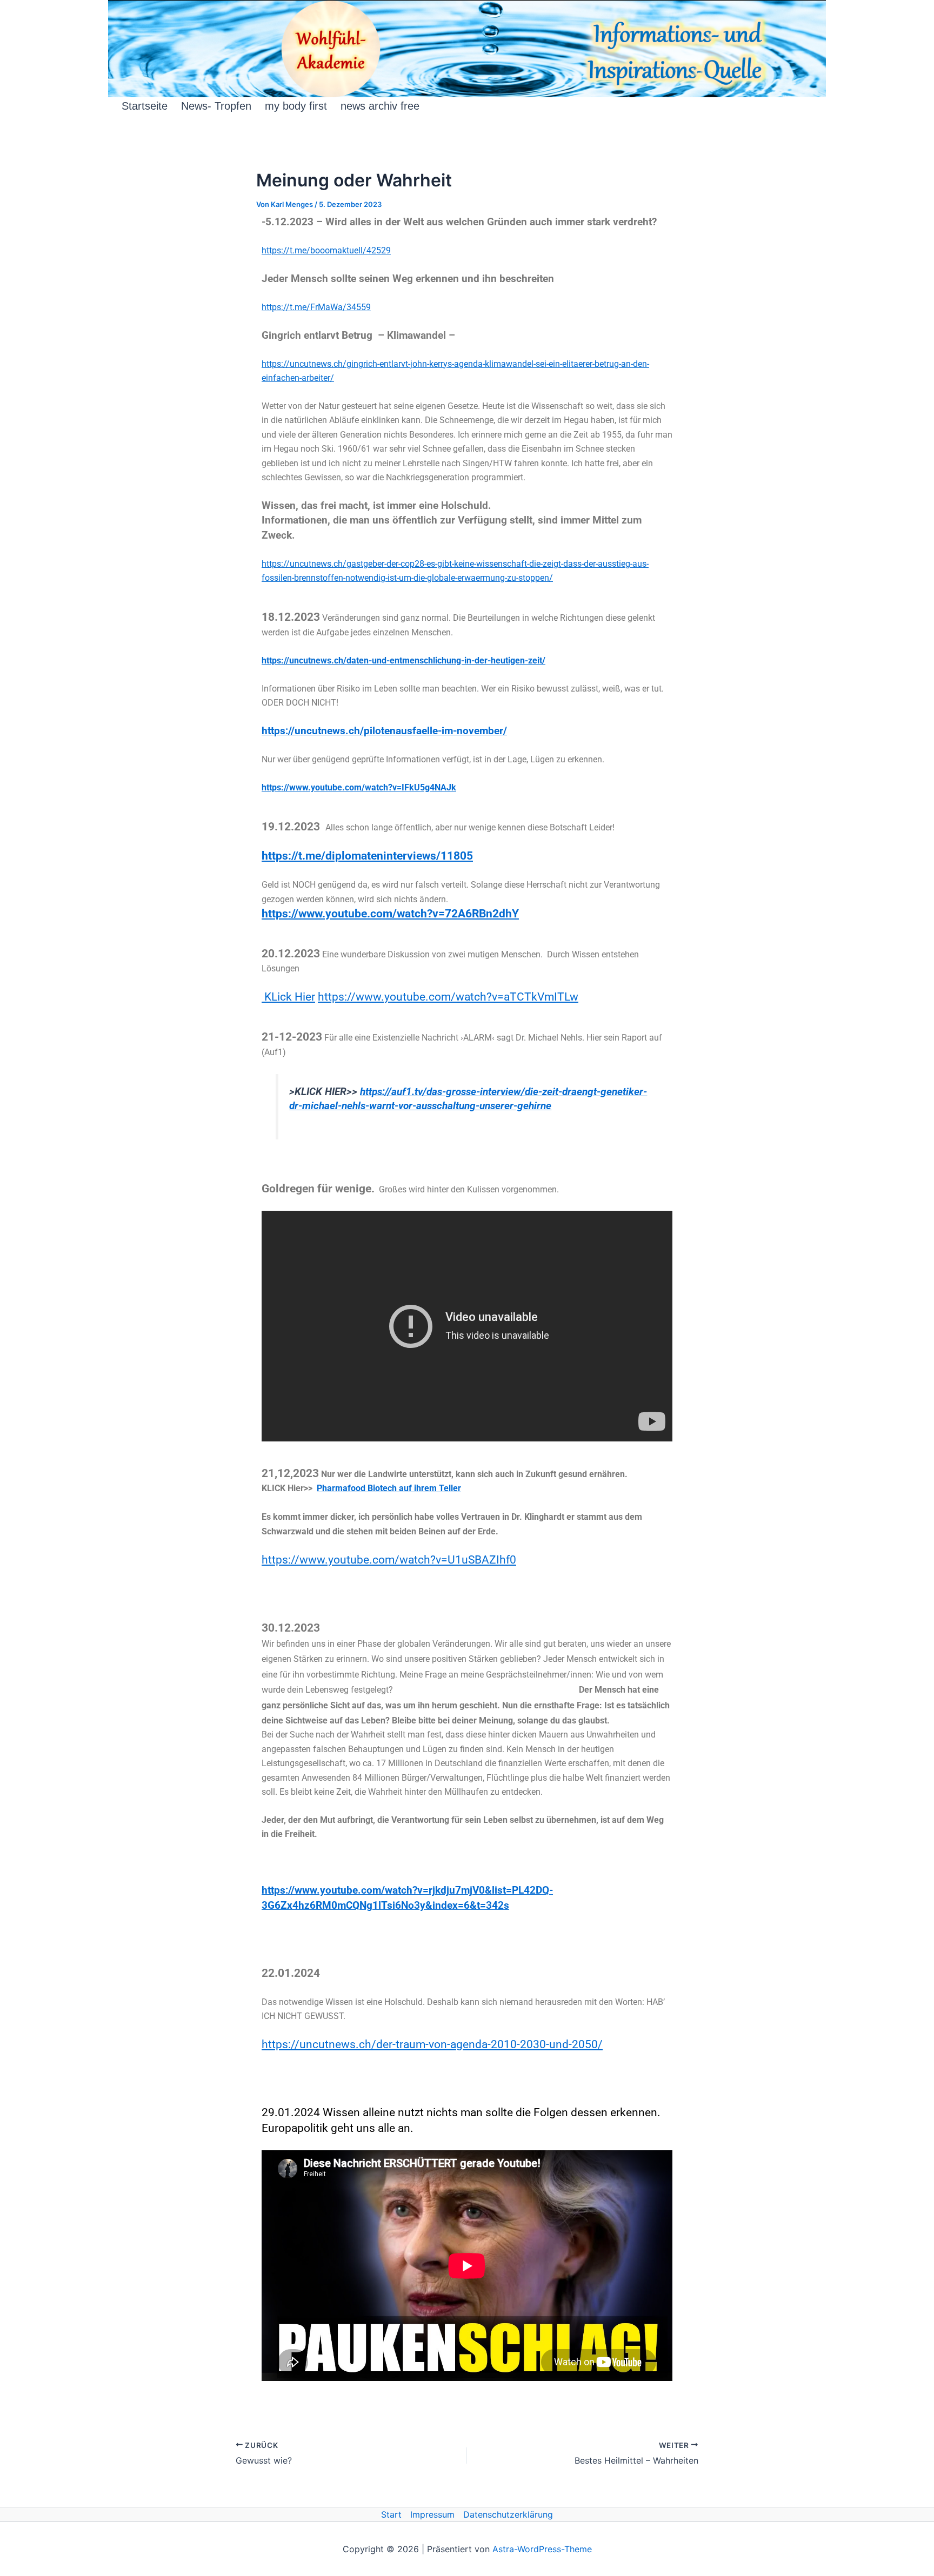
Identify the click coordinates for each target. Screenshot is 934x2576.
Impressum (432, 2514)
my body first (296, 106)
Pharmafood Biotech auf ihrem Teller (389, 1488)
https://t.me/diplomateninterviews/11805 (367, 856)
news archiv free (380, 106)
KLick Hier (288, 997)
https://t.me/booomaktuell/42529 (326, 250)
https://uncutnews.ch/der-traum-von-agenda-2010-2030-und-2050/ (432, 2044)
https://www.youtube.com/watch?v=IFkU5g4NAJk (359, 787)
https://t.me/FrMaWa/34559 (316, 307)
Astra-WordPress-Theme (542, 2549)
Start (391, 2514)
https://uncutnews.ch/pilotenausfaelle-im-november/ (384, 731)
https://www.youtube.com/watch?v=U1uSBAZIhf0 (389, 1559)
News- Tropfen (216, 106)
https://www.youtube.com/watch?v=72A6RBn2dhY (390, 913)
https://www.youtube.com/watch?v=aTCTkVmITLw (448, 997)
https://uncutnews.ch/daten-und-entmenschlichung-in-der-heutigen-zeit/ (403, 660)
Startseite (145, 106)
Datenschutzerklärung (508, 2514)
